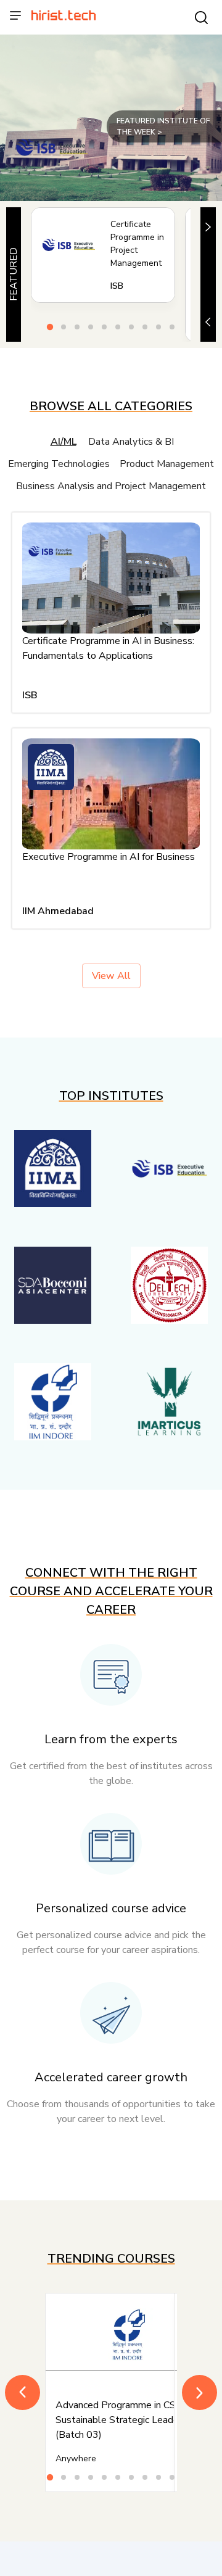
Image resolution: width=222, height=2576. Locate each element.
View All (111, 976)
